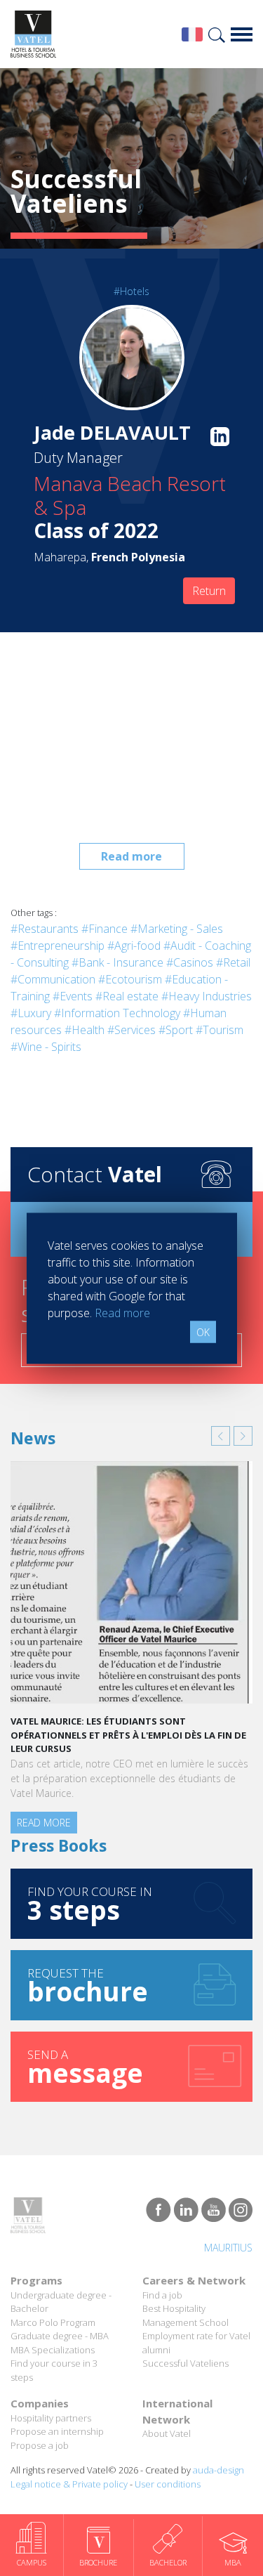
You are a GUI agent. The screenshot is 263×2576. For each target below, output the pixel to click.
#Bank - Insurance (117, 962)
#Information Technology (117, 1013)
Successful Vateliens (186, 2363)
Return (209, 591)
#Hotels (131, 291)
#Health (85, 1030)
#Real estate (127, 996)
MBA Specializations (53, 2350)
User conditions (168, 2484)
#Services (131, 1030)
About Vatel (167, 2433)
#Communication (53, 979)
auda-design (218, 2470)
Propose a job (40, 2445)
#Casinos (190, 962)
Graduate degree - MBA (60, 2336)
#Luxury (31, 1013)
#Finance (104, 929)
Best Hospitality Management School (186, 2315)
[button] (221, 1436)
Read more (131, 856)
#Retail (233, 962)
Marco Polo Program (53, 2322)
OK (203, 1332)
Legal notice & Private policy (69, 2484)
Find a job (162, 2295)
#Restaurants (45, 929)
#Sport (176, 1030)
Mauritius (228, 2248)
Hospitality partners (51, 2418)
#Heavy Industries (207, 996)
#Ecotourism (130, 979)
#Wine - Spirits (46, 1047)
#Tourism (220, 1030)
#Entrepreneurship (58, 946)
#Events (73, 996)
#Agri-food (134, 946)
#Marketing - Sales (177, 929)
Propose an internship (57, 2431)
